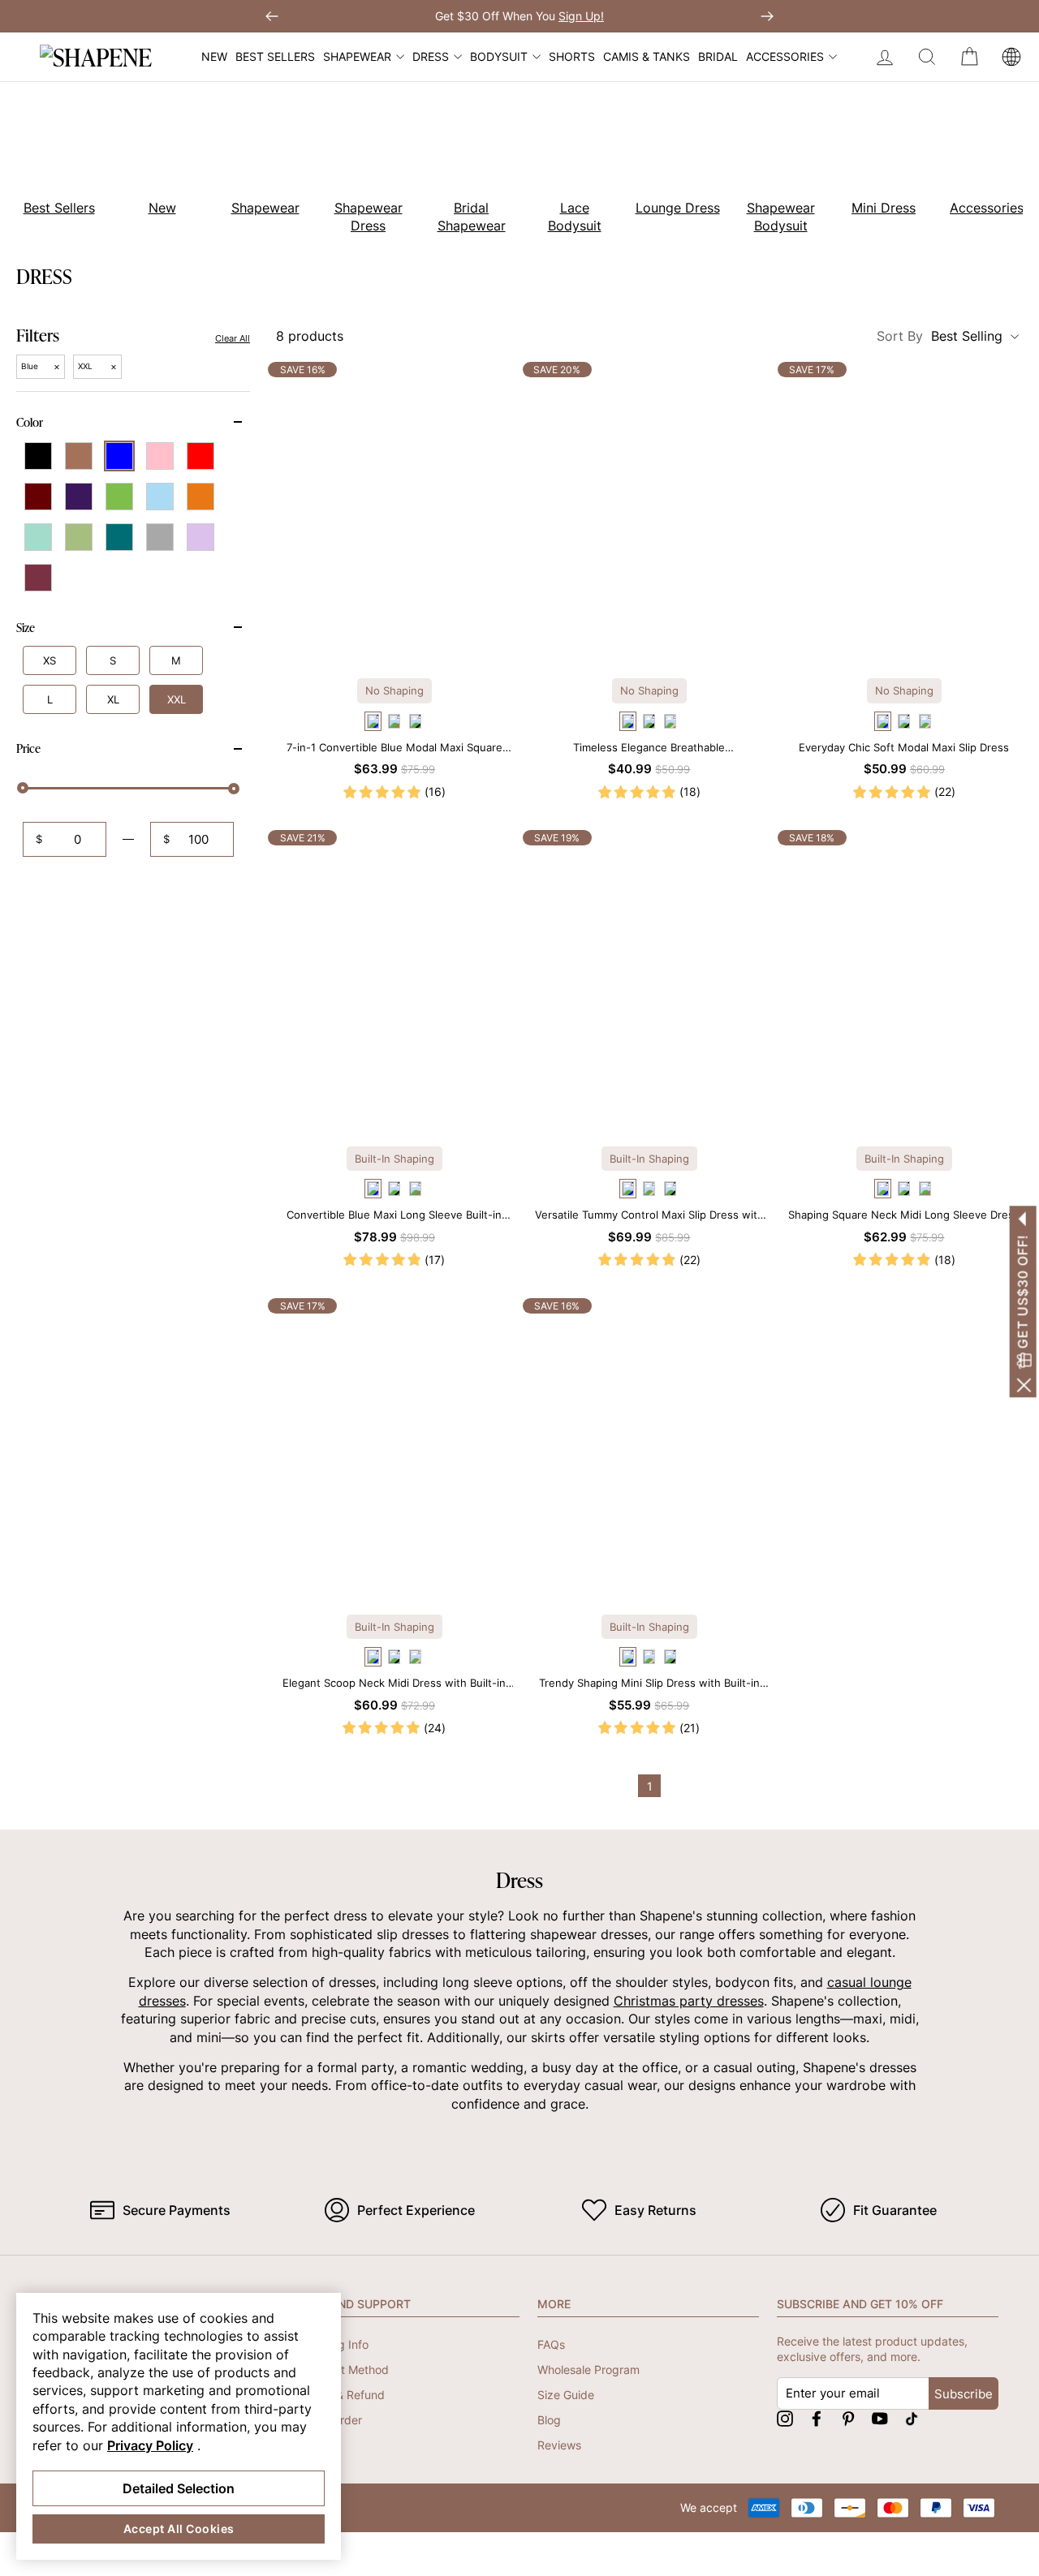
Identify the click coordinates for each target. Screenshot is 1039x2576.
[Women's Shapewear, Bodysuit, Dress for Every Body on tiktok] (912, 2418)
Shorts (572, 56)
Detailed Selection (179, 2488)
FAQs (551, 2344)
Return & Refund (341, 2395)
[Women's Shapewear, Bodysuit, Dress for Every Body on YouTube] (880, 2418)
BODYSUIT (499, 56)
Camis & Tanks (647, 56)
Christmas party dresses (689, 2001)
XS (50, 660)
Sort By (940, 336)
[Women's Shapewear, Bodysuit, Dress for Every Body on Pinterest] (848, 2418)
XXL (177, 699)
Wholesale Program (588, 2370)
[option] (153, 161)
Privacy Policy (150, 2445)
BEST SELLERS (275, 56)
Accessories (785, 56)
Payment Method (343, 2370)
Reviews (559, 2445)
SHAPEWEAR (357, 56)
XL (113, 699)
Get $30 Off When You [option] (519, 16)
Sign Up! (581, 16)
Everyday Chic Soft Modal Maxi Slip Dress (904, 747)
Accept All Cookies (179, 2529)
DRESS (431, 56)
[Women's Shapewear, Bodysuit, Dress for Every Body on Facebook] (817, 2418)
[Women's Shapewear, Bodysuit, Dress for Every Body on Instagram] (785, 2418)
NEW (214, 56)
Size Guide (566, 2395)
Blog (549, 2420)
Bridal (718, 56)
